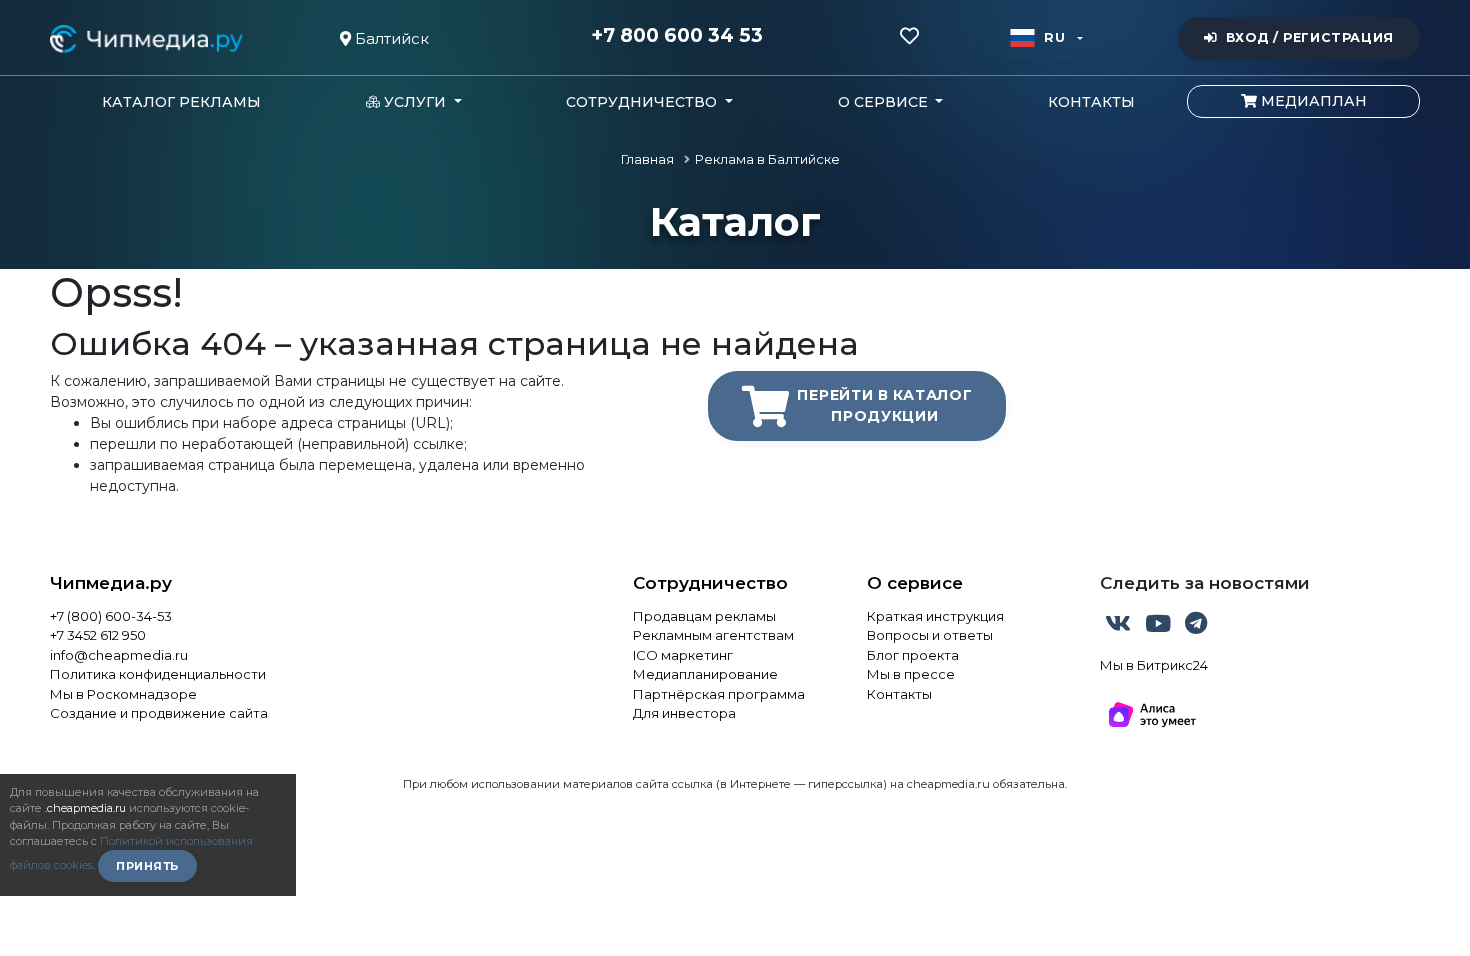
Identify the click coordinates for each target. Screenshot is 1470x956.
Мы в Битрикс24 (1154, 665)
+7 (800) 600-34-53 (111, 616)
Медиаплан (1312, 101)
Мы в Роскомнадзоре (123, 694)
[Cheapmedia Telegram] (1196, 627)
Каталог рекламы (181, 102)
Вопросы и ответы (930, 635)
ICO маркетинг (683, 655)
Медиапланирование (705, 674)
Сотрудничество (710, 583)
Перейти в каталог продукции (884, 405)
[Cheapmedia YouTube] (1160, 627)
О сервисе (915, 583)
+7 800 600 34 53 (677, 36)
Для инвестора (684, 713)
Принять (147, 866)
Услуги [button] (415, 102)
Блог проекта (913, 655)
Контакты (1091, 102)
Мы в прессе (911, 674)
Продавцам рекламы (704, 616)
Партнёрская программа (719, 694)
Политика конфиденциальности (158, 674)
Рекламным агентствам (713, 635)
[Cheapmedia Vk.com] (1120, 627)
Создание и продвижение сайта (159, 713)
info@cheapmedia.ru (119, 655)
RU (1054, 37)
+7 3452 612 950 (98, 635)
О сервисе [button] (885, 102)
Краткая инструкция (935, 616)
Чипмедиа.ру (111, 583)
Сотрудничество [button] (643, 102)
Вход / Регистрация (1310, 37)
